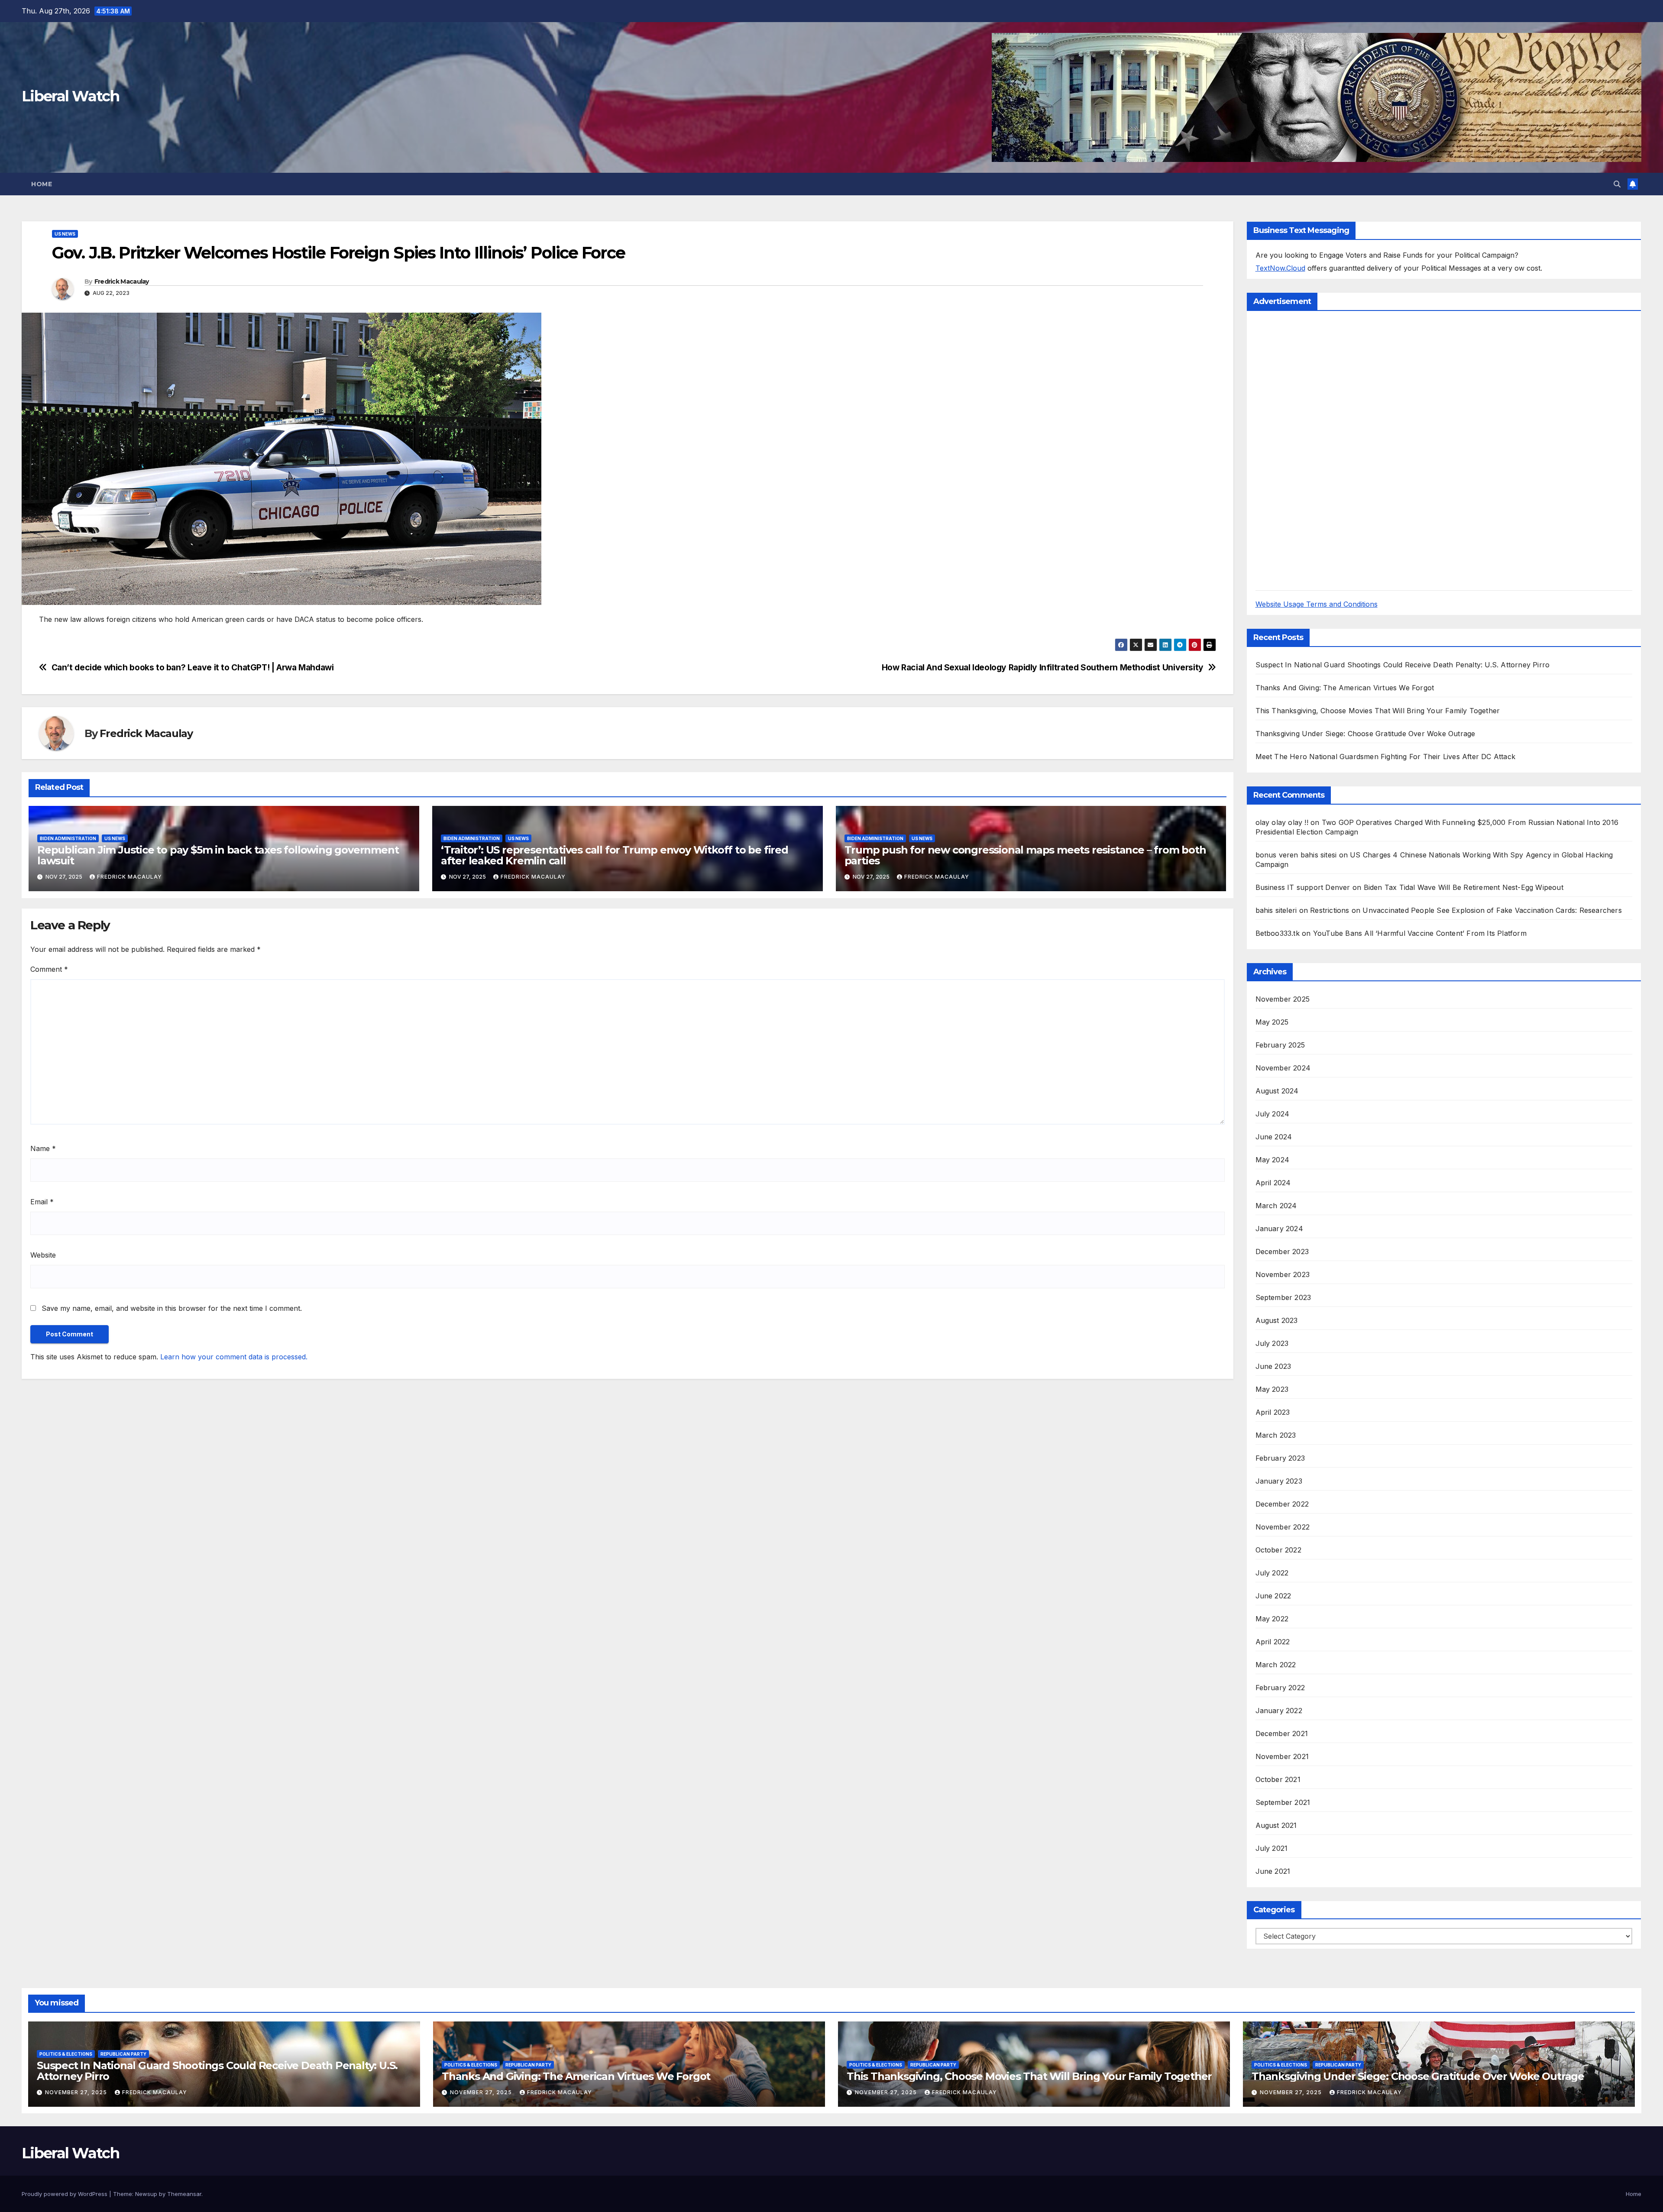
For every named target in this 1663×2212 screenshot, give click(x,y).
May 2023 (1272, 1389)
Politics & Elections (66, 2054)
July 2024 (1273, 1114)
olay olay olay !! (1282, 822)
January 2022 (1279, 1711)
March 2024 (1276, 1206)
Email (42, 1202)
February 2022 (1280, 1688)
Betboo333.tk (1278, 933)
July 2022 (1272, 1573)
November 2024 (1283, 1068)
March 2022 (1276, 1665)
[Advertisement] (1320, 450)
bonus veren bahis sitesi (1296, 855)
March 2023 (1276, 1435)
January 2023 (1279, 1481)
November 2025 (1283, 999)
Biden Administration (68, 838)
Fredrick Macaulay (122, 281)
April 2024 (1273, 1183)
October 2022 (1278, 1550)
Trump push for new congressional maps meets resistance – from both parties (1025, 855)
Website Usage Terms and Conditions (1317, 604)
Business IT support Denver (1303, 887)
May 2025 (1272, 1022)
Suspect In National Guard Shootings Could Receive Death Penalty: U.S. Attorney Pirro (1403, 665)
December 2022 (1282, 1504)
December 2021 (1282, 1733)
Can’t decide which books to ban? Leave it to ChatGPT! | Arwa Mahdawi (193, 668)
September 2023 (1283, 1297)
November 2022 (1283, 1527)
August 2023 (1277, 1320)
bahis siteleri (1276, 910)
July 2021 (1272, 1848)
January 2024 (1279, 1229)
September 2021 (1283, 1802)
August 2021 (1276, 1825)
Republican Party (123, 2054)
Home (42, 184)
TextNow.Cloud (1280, 268)
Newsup (146, 2194)
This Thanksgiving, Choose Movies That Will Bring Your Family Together (1378, 711)
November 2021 (1282, 1756)
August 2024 (1277, 1091)
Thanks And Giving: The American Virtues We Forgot (1345, 688)
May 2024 (1273, 1160)
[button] (1617, 184)
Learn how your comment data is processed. (234, 1357)
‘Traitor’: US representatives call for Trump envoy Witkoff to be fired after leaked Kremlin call (615, 855)
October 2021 (1278, 1779)
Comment (49, 969)
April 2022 (1273, 1642)
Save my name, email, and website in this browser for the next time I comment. (172, 1308)
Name (43, 1148)
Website (43, 1255)
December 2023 (1282, 1252)
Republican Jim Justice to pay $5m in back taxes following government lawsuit (218, 855)
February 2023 (1280, 1458)
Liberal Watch (70, 96)
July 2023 (1272, 1343)
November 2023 (1283, 1274)
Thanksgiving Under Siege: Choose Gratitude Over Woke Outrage (1365, 734)
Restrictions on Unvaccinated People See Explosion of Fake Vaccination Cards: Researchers (1466, 910)
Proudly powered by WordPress (65, 2194)
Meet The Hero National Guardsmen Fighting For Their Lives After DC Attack (1386, 757)
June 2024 (1274, 1137)
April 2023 (1273, 1412)
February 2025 (1280, 1045)
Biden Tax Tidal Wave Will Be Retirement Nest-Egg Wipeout (1464, 887)
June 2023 (1273, 1366)
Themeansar (184, 2194)
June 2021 (1273, 1871)
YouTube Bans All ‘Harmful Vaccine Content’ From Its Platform (1420, 933)
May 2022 (1272, 1619)
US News (65, 234)
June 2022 (1273, 1596)
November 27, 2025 (77, 2092)
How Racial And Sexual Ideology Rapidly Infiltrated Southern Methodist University (1043, 668)
